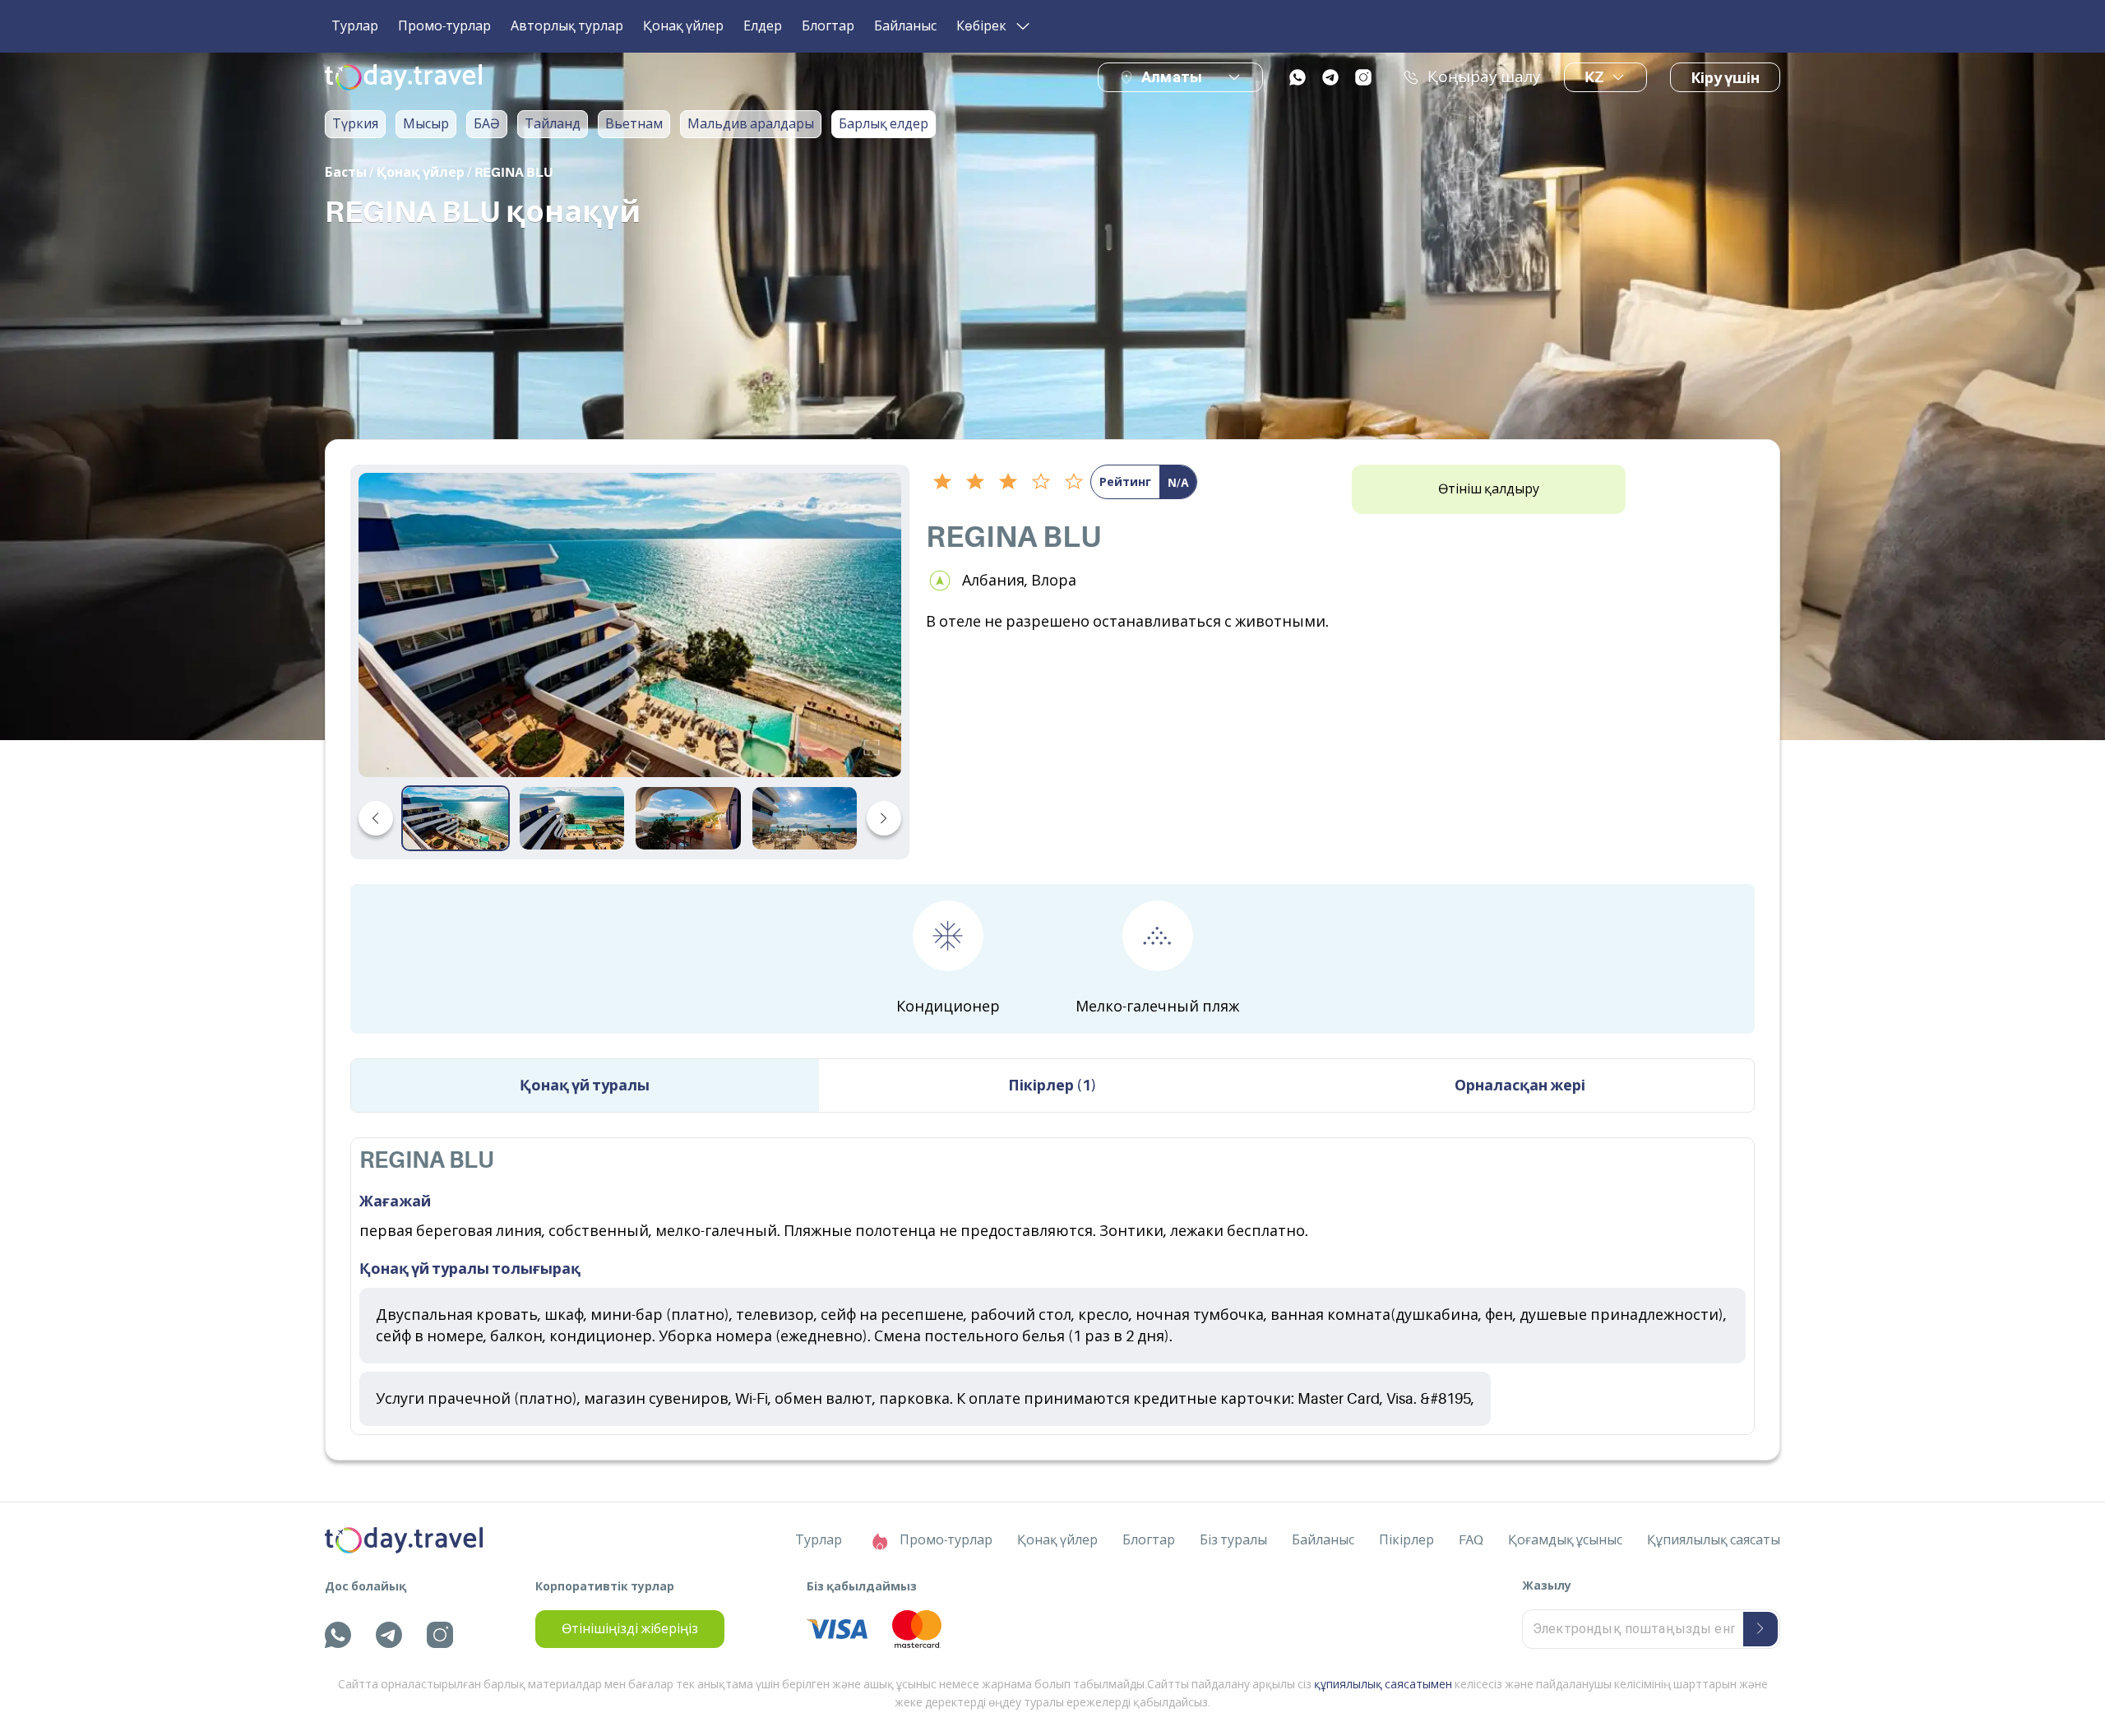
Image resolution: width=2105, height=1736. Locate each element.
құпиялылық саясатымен (1383, 1684)
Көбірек (981, 26)
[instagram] (1363, 77)
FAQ (1471, 1540)
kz (1594, 77)
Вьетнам (634, 124)
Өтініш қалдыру (1489, 489)
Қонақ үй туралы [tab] (585, 1086)
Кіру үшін (1725, 78)
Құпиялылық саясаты (1714, 1540)
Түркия (355, 124)
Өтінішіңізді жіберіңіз (630, 1629)
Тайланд (553, 124)
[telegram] (1330, 77)
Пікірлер (1406, 1540)
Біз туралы (1233, 1540)
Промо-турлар (444, 26)
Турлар (355, 26)
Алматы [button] (1172, 77)
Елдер (763, 26)
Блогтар (828, 26)
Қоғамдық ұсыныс (1565, 1540)
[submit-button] (1760, 1629)
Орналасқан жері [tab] (1520, 1086)
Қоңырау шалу (1484, 77)
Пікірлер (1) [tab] (1052, 1086)
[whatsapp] (1298, 77)
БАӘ (487, 124)
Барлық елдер (884, 124)
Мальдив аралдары (751, 124)
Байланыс (905, 26)
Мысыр (426, 124)
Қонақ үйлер (683, 26)
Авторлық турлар (567, 26)
